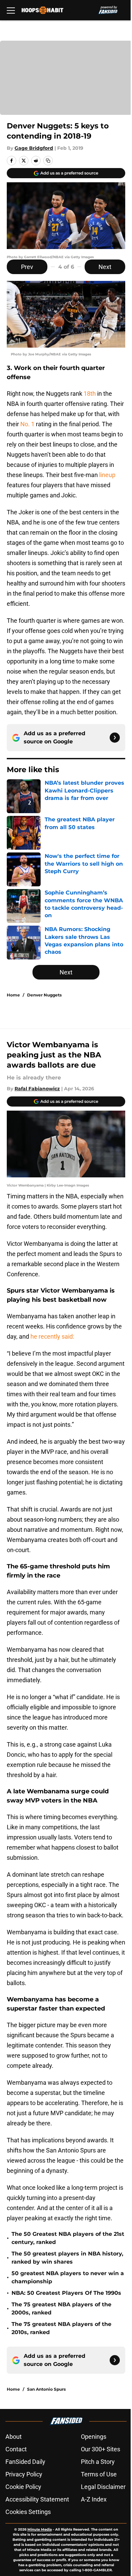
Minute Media (40, 2529)
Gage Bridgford (34, 148)
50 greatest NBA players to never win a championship (68, 2277)
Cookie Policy (23, 2487)
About (14, 2437)
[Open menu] (11, 10)
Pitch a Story (98, 2462)
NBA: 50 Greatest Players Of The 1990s (66, 2293)
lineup (107, 475)
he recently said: (52, 1336)
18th (90, 394)
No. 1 (27, 424)
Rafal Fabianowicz (37, 1089)
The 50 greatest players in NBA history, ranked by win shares (67, 2258)
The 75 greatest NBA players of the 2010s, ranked (61, 2328)
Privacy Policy (24, 2474)
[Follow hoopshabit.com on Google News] (115, 738)
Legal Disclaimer (103, 2487)
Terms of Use (99, 2474)
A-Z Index (94, 2499)
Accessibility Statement (37, 2499)
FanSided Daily (25, 2462)
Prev (27, 267)
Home (13, 995)
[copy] (48, 161)
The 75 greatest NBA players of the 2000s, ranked (61, 2309)
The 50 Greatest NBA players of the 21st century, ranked (68, 2238)
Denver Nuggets (44, 995)
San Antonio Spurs (46, 2389)
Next (105, 267)
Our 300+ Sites (101, 2449)
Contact (16, 2449)
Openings (94, 2437)
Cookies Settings (28, 2512)
